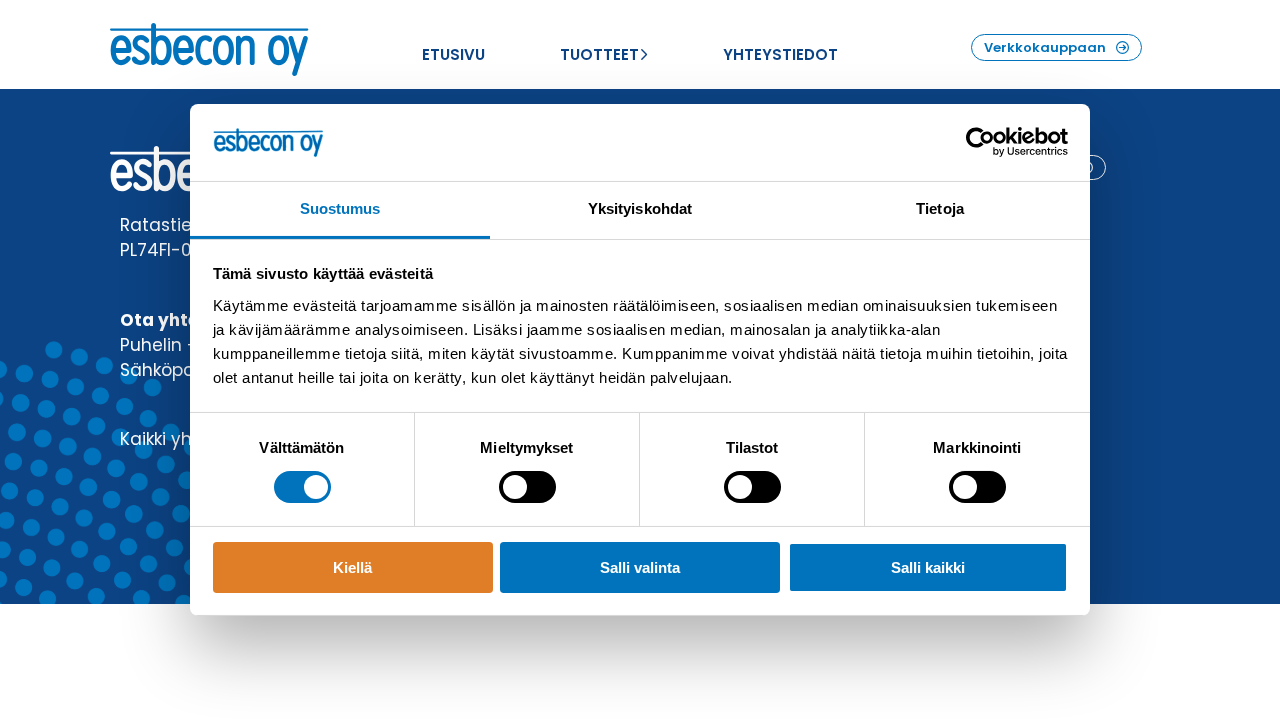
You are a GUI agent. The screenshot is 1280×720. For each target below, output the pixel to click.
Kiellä (352, 567)
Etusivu (453, 54)
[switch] (527, 487)
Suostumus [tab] (340, 208)
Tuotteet (599, 54)
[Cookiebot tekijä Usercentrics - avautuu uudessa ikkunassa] (980, 142)
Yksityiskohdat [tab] (640, 208)
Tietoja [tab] (940, 208)
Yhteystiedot (780, 54)
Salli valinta (640, 567)
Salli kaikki (928, 567)
